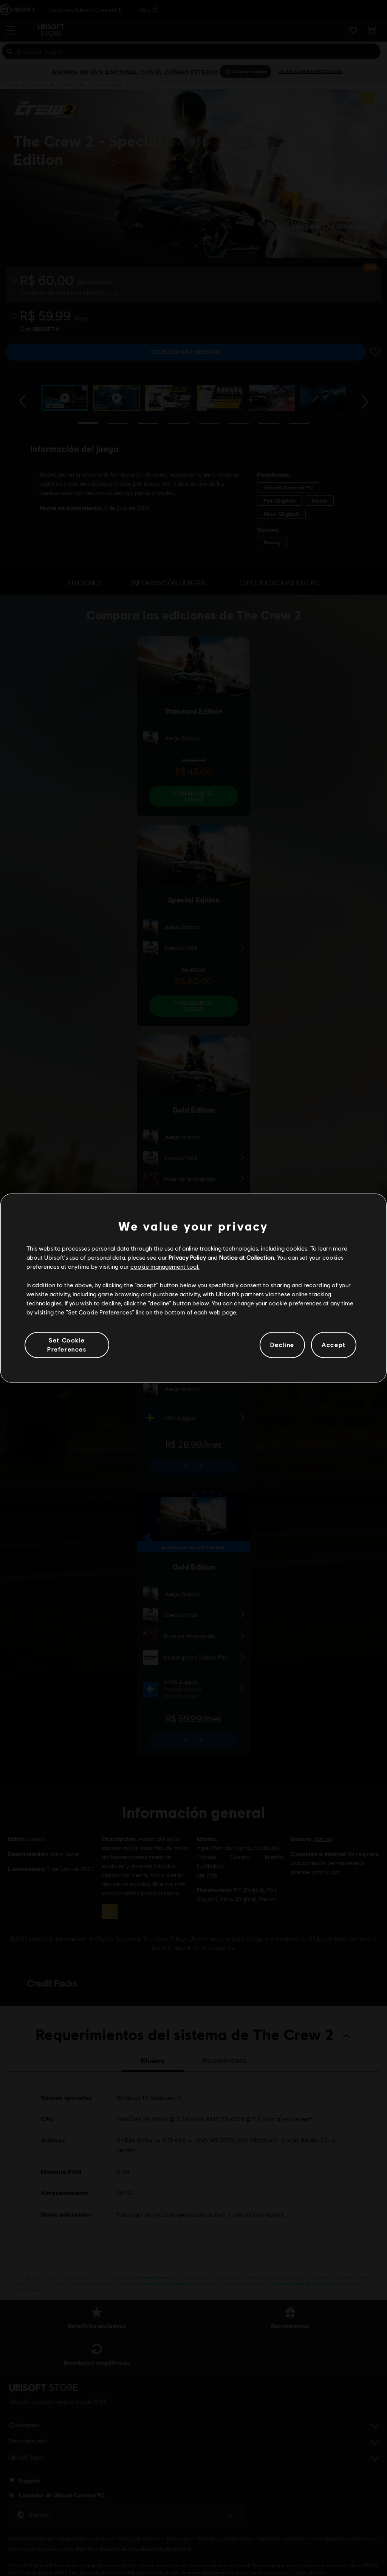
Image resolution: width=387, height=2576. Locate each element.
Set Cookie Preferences (67, 1345)
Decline (282, 1345)
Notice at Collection (247, 1257)
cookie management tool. (165, 1267)
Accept (334, 1345)
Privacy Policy (187, 1257)
